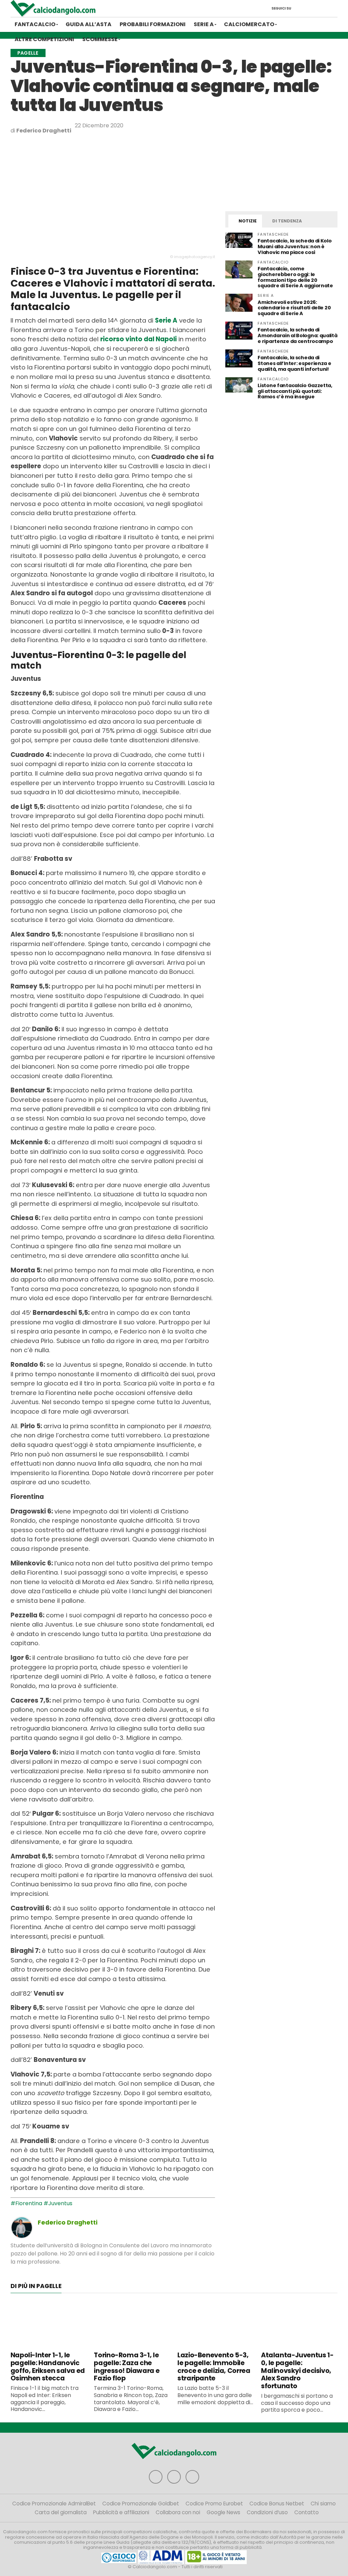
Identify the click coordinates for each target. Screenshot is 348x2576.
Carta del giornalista (61, 2512)
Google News (223, 2512)
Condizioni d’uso (267, 2512)
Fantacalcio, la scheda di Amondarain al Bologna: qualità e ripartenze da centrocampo (297, 335)
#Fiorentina (26, 2203)
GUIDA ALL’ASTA (89, 24)
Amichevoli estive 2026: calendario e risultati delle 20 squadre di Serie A (294, 308)
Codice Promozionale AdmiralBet (54, 2504)
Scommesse (100, 39)
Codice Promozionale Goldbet (141, 2504)
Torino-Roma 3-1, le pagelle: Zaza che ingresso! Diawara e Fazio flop (127, 2367)
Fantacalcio (35, 24)
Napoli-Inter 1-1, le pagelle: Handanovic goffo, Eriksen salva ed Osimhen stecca (48, 2367)
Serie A (204, 24)
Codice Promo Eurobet (214, 2504)
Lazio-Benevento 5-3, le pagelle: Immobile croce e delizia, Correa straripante (214, 2367)
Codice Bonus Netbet (277, 2504)
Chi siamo (323, 2504)
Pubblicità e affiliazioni (121, 2512)
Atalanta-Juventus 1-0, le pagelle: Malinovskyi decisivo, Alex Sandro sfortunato (297, 2371)
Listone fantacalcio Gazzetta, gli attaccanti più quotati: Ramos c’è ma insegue (295, 391)
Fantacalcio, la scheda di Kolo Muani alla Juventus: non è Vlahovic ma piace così (294, 247)
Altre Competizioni (44, 39)
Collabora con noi (178, 2512)
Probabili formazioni (153, 24)
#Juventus (58, 2203)
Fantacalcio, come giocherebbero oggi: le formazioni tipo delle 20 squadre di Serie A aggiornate (295, 277)
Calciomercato (249, 24)
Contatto (307, 2512)
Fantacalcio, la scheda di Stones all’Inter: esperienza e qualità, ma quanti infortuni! (294, 363)
